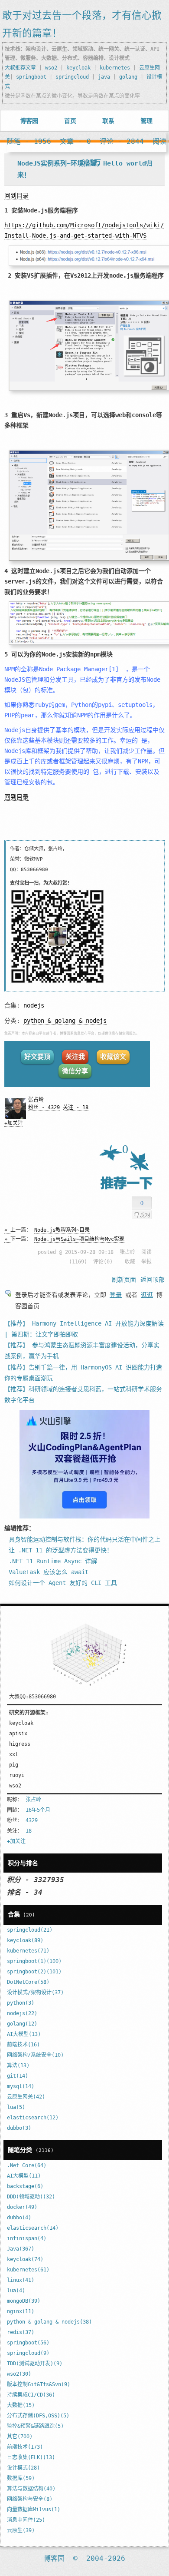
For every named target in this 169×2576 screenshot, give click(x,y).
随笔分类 (20, 2150)
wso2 (51, 68)
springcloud (72, 77)
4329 (32, 1820)
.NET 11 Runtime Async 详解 (53, 1561)
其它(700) (20, 2437)
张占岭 (36, 1100)
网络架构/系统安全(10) (35, 2055)
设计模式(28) (23, 2468)
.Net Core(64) (27, 2165)
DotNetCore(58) (28, 1982)
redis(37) (21, 2332)
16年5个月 (38, 1810)
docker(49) (22, 2207)
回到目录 (16, 196)
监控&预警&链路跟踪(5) (35, 2426)
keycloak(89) (25, 1940)
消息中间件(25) (26, 2520)
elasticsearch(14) (33, 2228)
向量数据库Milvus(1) (34, 2510)
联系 (108, 121)
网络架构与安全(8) (30, 2499)
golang (128, 77)
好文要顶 (37, 1057)
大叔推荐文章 (20, 68)
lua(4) (16, 2291)
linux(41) (21, 2280)
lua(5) (16, 2107)
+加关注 (14, 1123)
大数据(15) (21, 2405)
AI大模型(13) (24, 2034)
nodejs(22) (22, 2013)
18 (29, 1831)
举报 (146, 1262)
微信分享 (75, 1071)
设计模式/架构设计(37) (35, 1993)
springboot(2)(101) (34, 1972)
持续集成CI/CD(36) (31, 2395)
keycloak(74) (25, 2259)
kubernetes (115, 68)
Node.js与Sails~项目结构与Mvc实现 (79, 1239)
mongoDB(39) (24, 2301)
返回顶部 (153, 1280)
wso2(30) (19, 2374)
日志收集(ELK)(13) (31, 2457)
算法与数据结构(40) (31, 2489)
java (104, 77)
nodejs (34, 1005)
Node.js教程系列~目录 (62, 1230)
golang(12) (22, 2024)
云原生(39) (21, 2530)
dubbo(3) (19, 2128)
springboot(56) (28, 2343)
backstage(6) (25, 2186)
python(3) (21, 2003)
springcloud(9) (28, 2353)
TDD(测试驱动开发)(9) (35, 2364)
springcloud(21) (30, 1930)
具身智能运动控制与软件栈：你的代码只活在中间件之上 (84, 1539)
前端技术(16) (23, 2045)
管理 (146, 121)
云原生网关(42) (26, 2097)
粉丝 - (44, 1107)
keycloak (78, 68)
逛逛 (147, 1295)
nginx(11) (21, 2311)
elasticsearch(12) (33, 2118)
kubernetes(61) (28, 2270)
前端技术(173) (25, 2447)
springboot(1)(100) (34, 1961)
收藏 (130, 1262)
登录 (116, 1295)
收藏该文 (113, 1057)
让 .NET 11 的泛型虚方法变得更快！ (61, 1550)
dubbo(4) (19, 2218)
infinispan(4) (27, 2238)
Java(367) (21, 2249)
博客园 (29, 121)
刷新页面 (124, 1280)
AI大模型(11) (24, 2176)
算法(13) (18, 2065)
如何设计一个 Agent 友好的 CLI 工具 (63, 1583)
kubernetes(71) (28, 1951)
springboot (31, 77)
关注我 (75, 1057)
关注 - (76, 1107)
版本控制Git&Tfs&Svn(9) (39, 2384)
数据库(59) (21, 2478)
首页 (70, 121)
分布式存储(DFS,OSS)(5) (38, 2416)
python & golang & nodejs (65, 1021)
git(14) (18, 2076)
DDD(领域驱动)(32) (31, 2197)
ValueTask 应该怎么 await (49, 1572)
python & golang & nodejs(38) (49, 2322)
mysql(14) (21, 2086)
